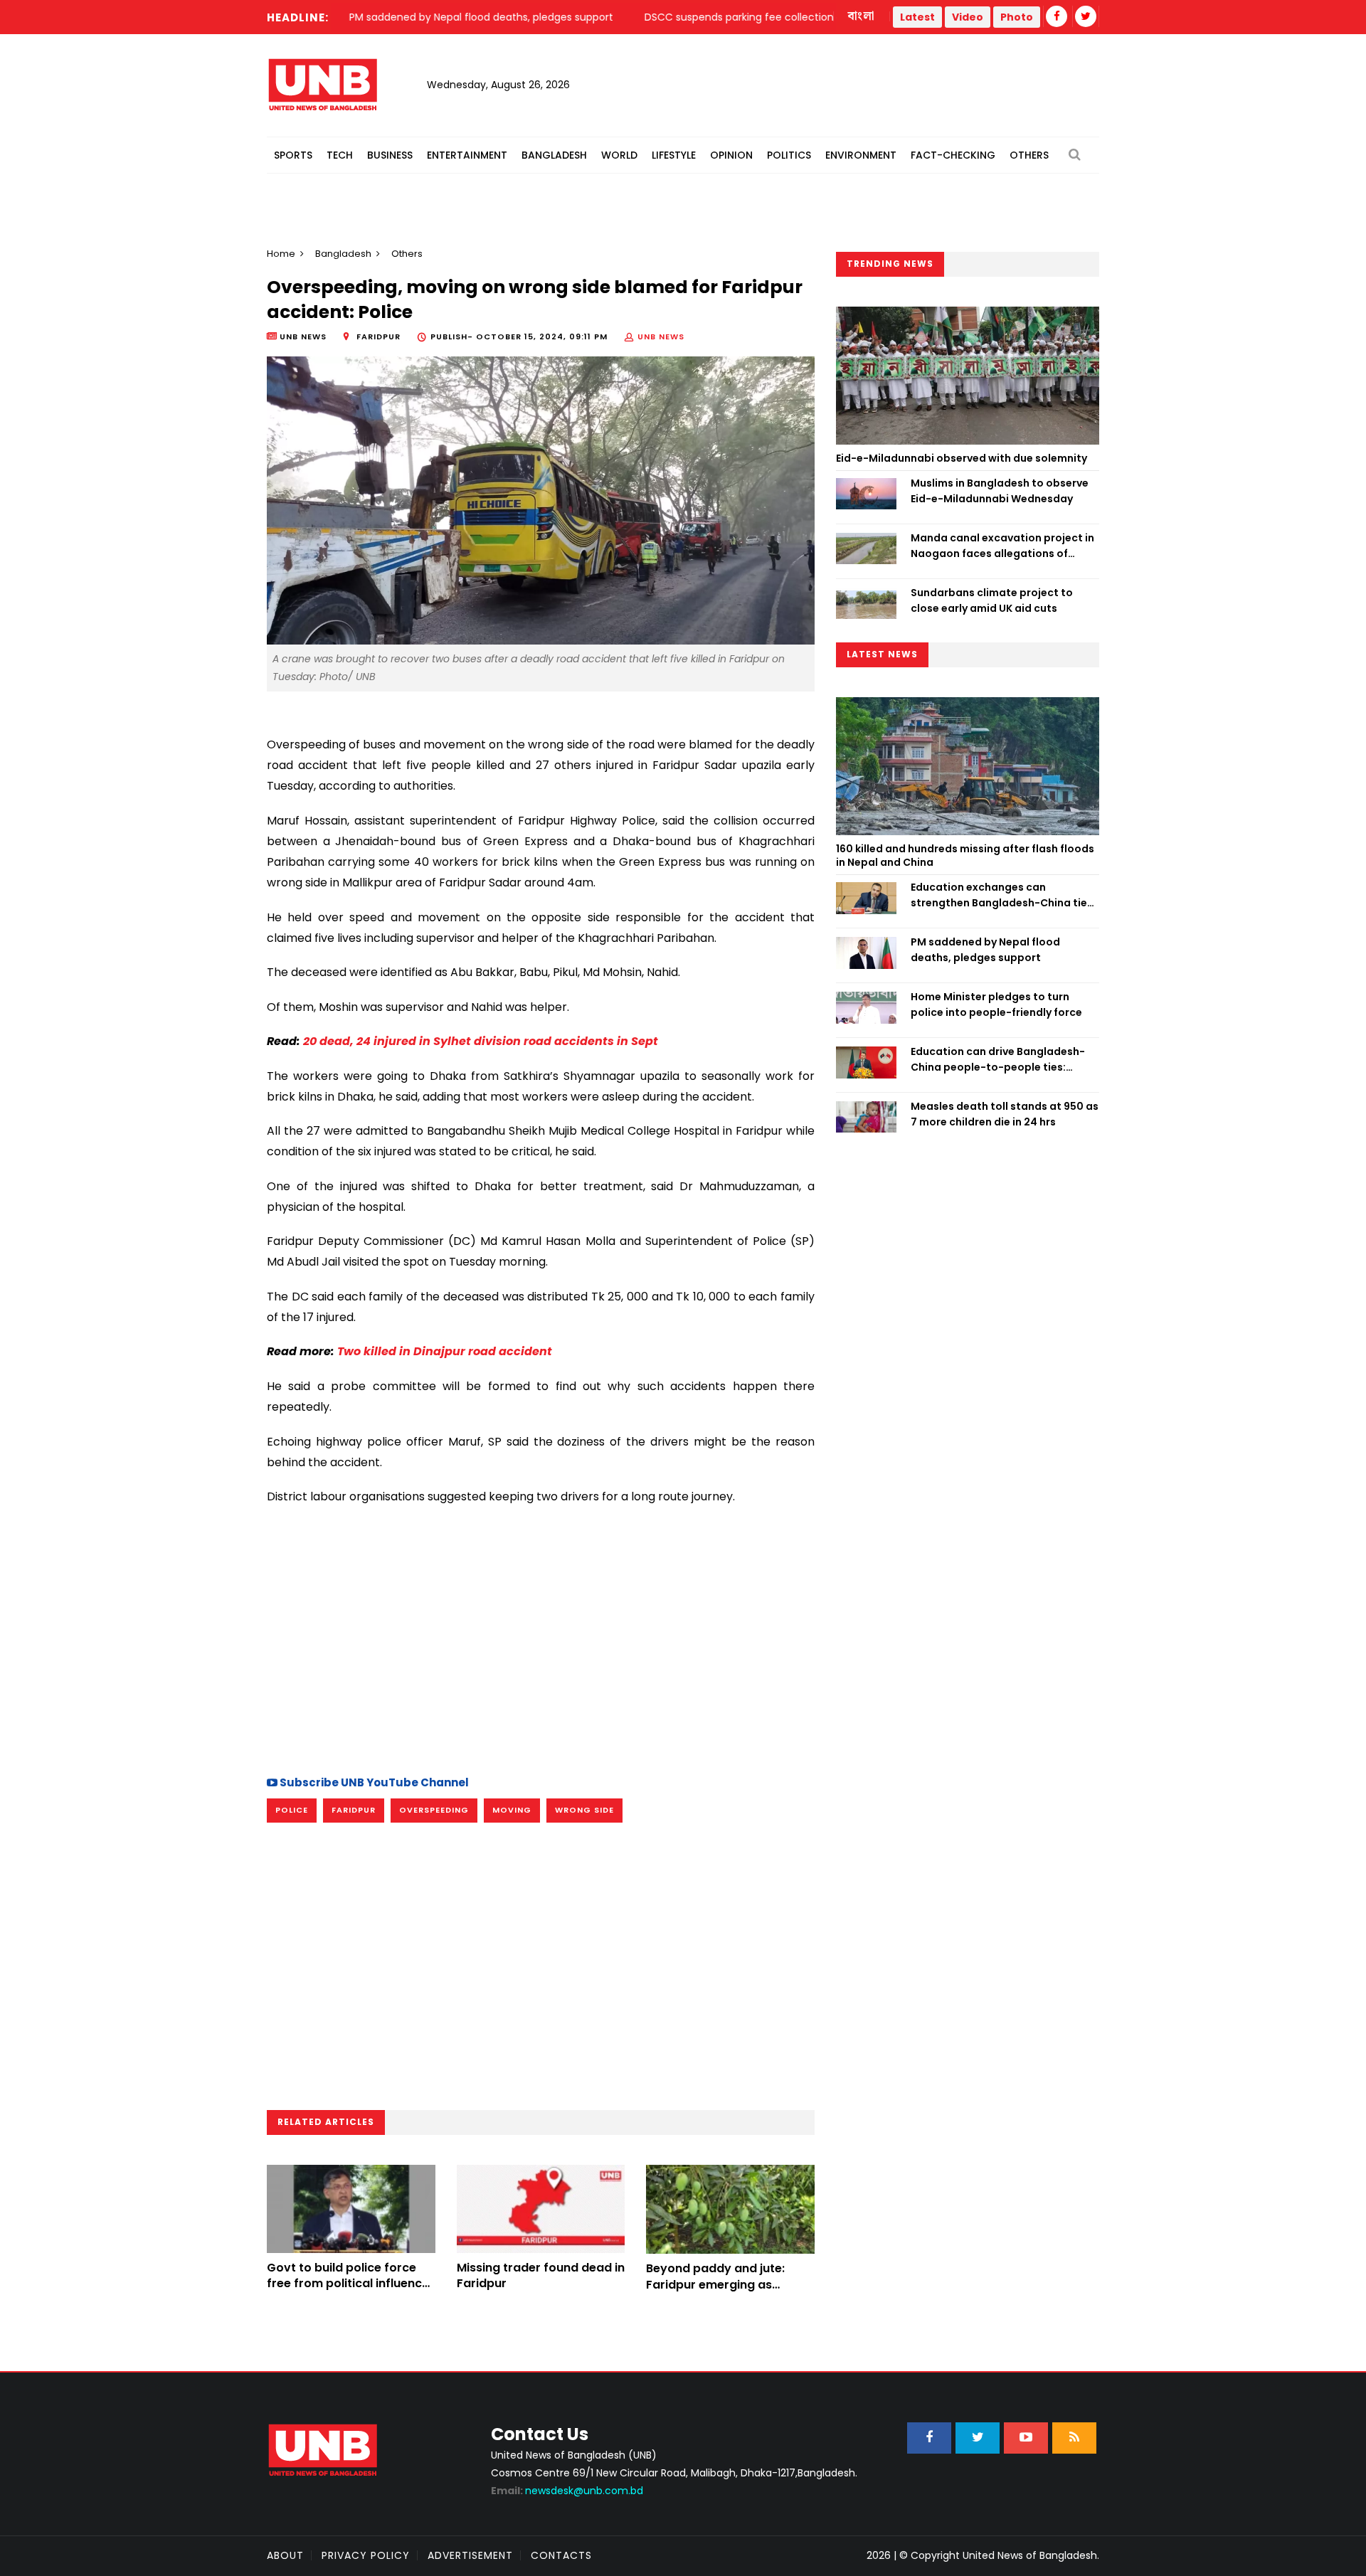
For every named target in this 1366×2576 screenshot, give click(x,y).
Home (281, 254)
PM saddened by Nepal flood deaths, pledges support (985, 950)
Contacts (561, 2555)
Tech (340, 155)
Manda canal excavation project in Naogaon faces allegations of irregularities (1002, 546)
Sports (293, 155)
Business (390, 155)
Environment (861, 155)
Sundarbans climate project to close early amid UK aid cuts (992, 600)
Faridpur (354, 1810)
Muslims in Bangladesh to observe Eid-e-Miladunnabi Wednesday (1000, 491)
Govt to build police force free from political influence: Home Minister (349, 2284)
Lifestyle (674, 155)
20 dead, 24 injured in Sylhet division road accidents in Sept (481, 1041)
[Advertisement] (541, 1638)
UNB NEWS (661, 336)
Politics (789, 155)
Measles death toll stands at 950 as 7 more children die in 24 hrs (1005, 1114)
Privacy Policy (366, 2555)
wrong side (584, 1810)
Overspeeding (434, 1810)
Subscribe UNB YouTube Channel (373, 1782)
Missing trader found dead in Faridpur (541, 2275)
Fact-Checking (953, 155)
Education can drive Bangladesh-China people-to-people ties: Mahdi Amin (998, 1060)
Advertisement (470, 2555)
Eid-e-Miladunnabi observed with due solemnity (962, 458)
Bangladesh (554, 155)
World (619, 155)
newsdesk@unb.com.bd (567, 2491)
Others (1029, 155)
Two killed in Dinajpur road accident (445, 1351)
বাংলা (862, 16)
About (285, 2555)
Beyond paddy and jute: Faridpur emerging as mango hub (715, 2284)
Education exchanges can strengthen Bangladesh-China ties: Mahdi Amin (1003, 896)
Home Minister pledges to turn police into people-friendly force (996, 1005)
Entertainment (467, 155)
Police (292, 1810)
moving (512, 1810)
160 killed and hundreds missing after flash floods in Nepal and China (965, 856)
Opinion (731, 155)
